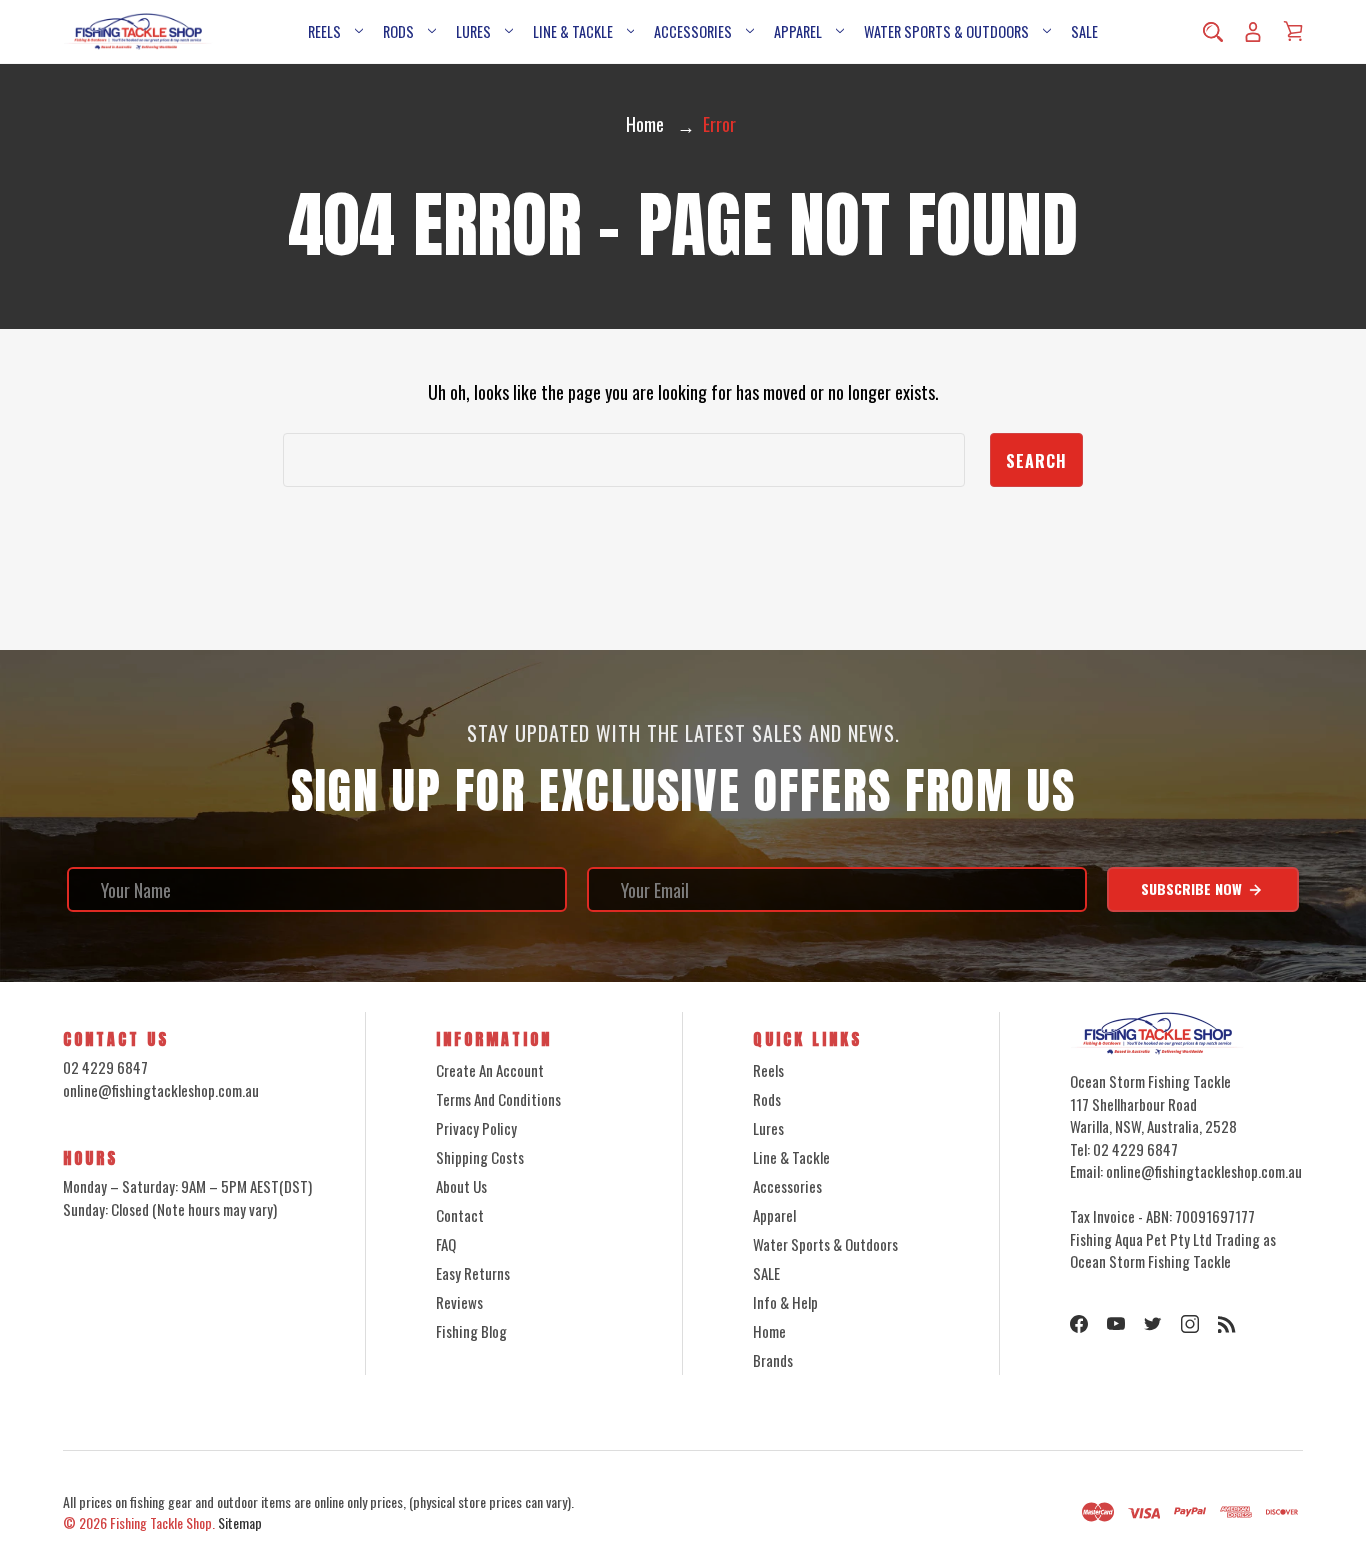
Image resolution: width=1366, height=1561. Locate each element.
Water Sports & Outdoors (946, 31)
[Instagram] (1190, 1324)
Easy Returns (473, 1273)
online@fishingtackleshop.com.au (161, 1090)
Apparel (798, 31)
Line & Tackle (573, 31)
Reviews (459, 1302)
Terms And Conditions (498, 1099)
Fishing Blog (471, 1331)
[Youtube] (1116, 1324)
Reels (324, 31)
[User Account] (1253, 32)
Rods (398, 31)
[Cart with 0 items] (1293, 31)
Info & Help (785, 1302)
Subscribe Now (1193, 888)
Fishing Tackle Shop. (162, 1522)
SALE (1084, 31)
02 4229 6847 (105, 1067)
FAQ (446, 1244)
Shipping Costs (480, 1157)
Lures (473, 31)
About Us (461, 1186)
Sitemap (240, 1522)
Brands (773, 1360)
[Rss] (1227, 1324)
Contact (460, 1215)
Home (769, 1331)
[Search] (1213, 32)
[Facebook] (1079, 1324)
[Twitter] (1153, 1324)
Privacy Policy (476, 1128)
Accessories (693, 31)
